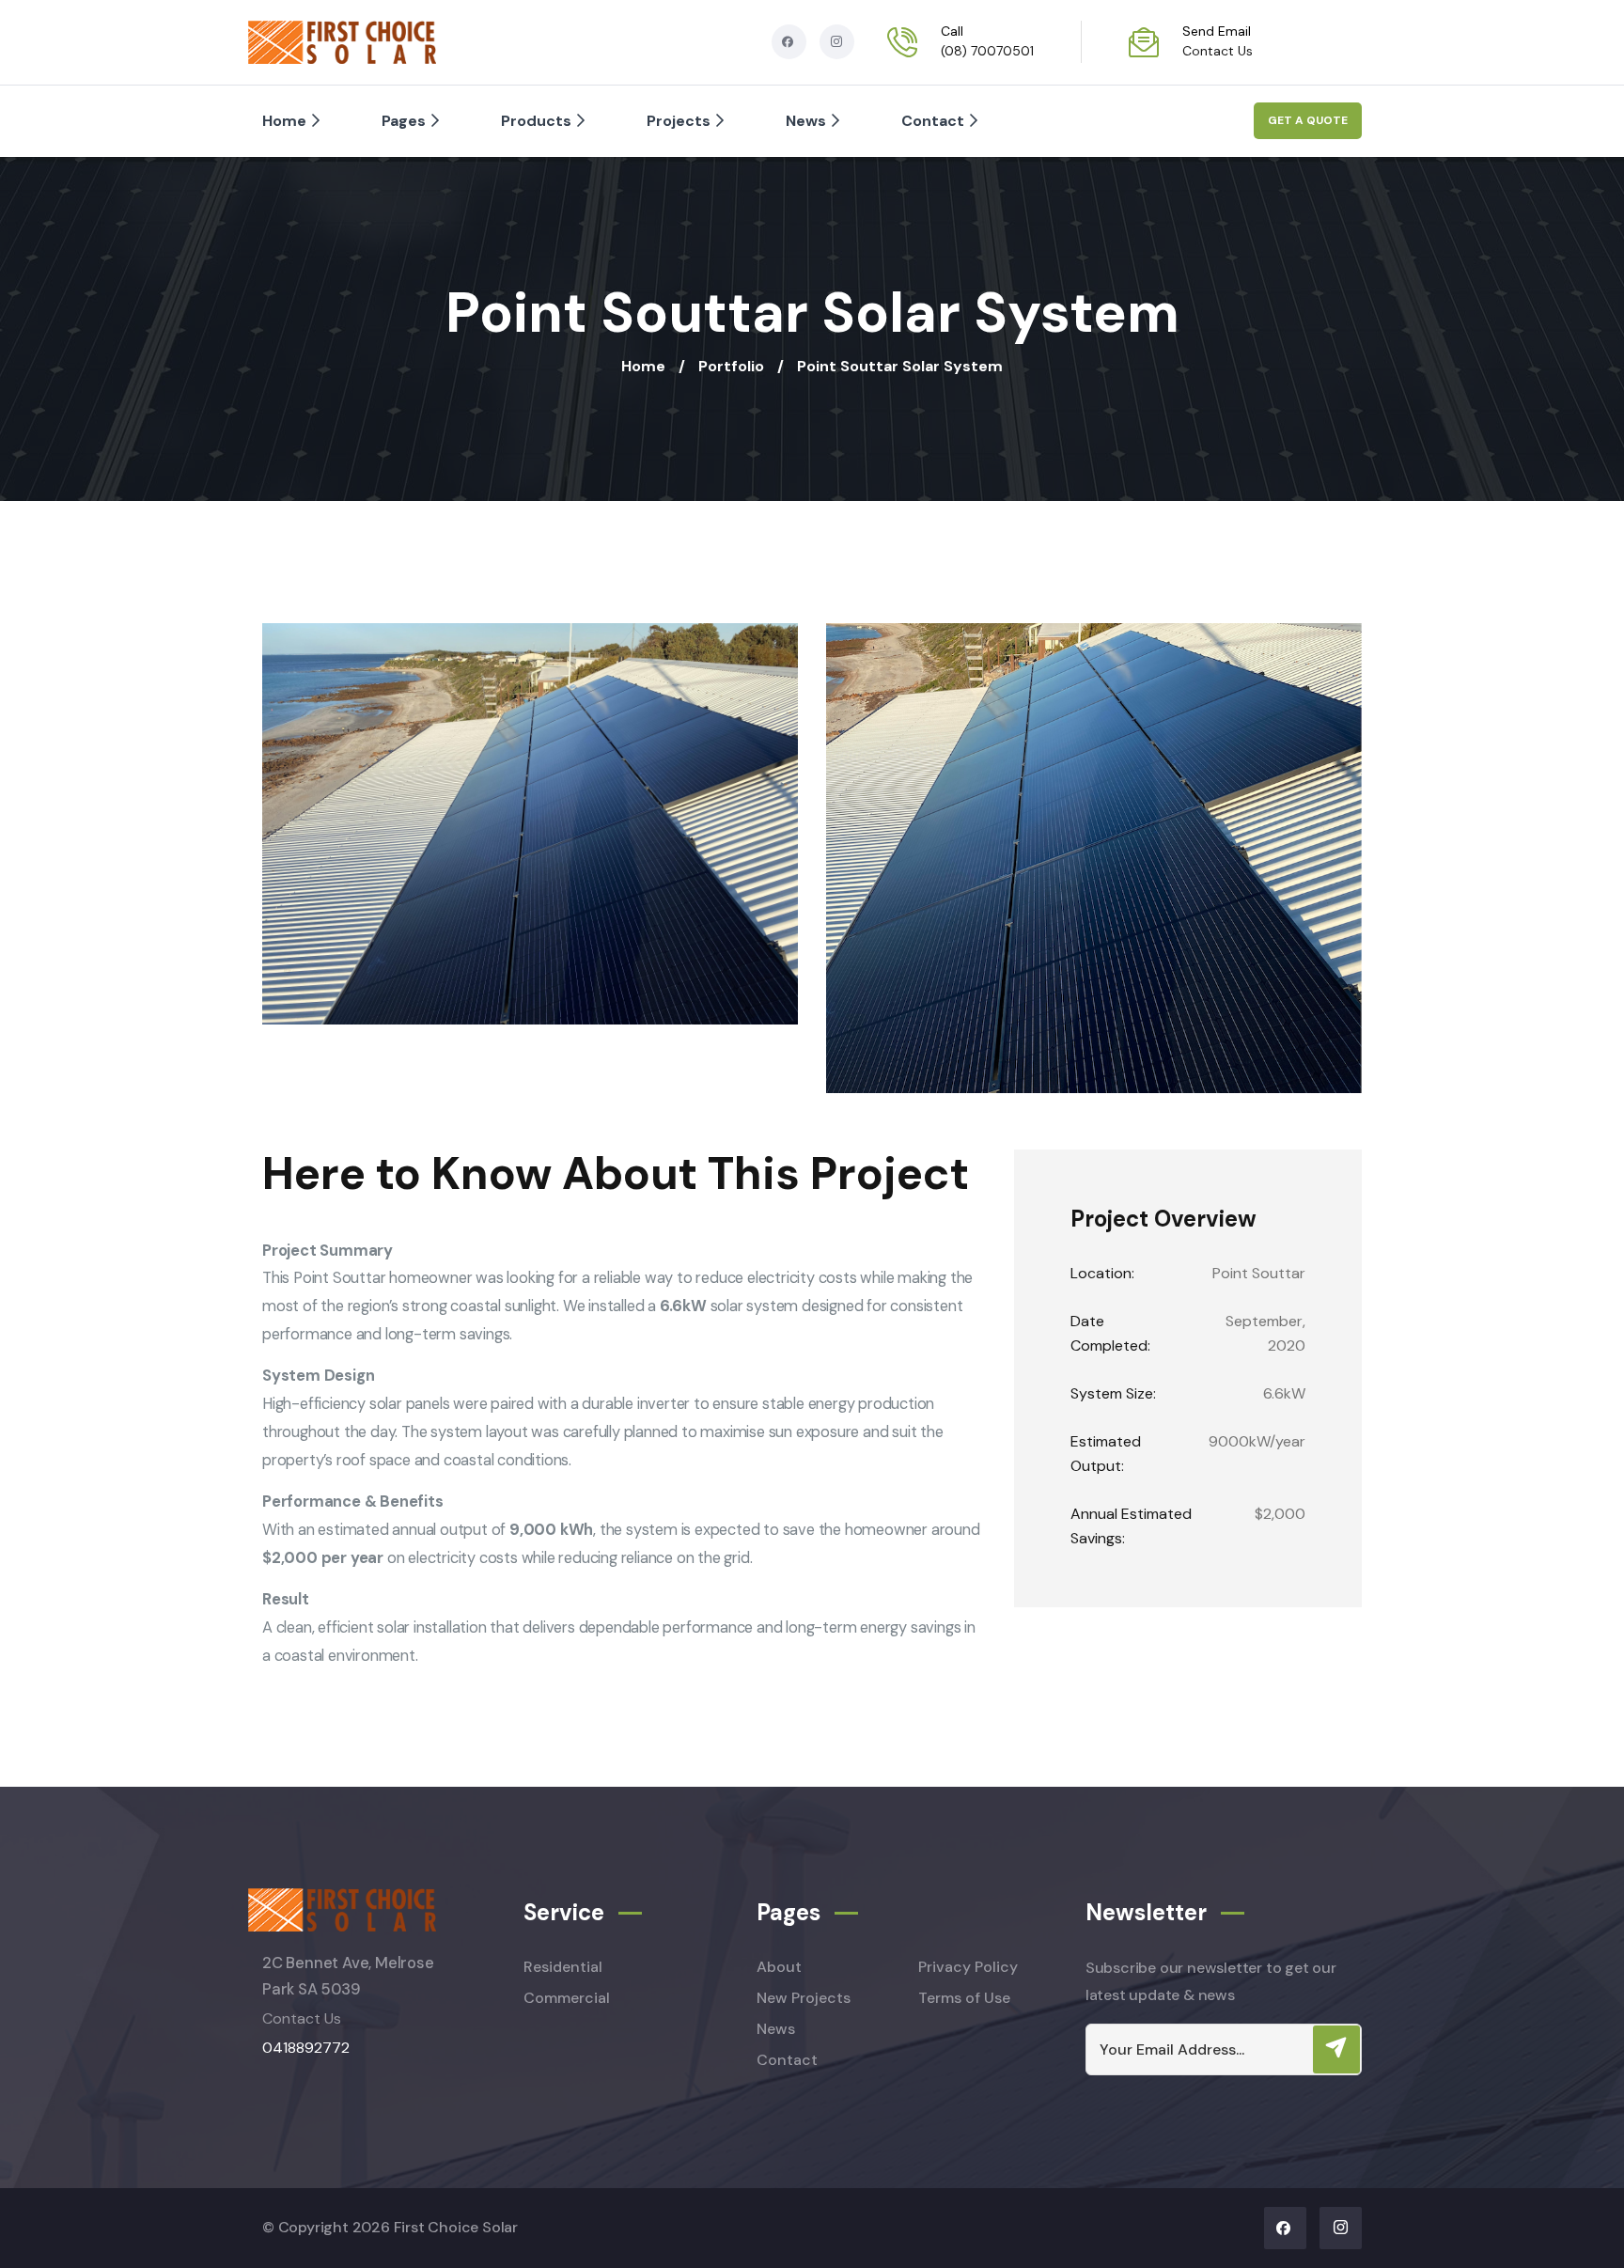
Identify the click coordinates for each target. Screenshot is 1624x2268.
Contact (933, 121)
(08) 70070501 (987, 51)
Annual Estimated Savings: (1131, 1526)
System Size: (1113, 1393)
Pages (404, 121)
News (806, 121)
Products (536, 121)
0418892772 (306, 2048)
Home (284, 121)
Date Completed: (1110, 1333)
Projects (679, 121)
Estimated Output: (1106, 1454)
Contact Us (1218, 51)
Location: (1102, 1273)
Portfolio (731, 366)
